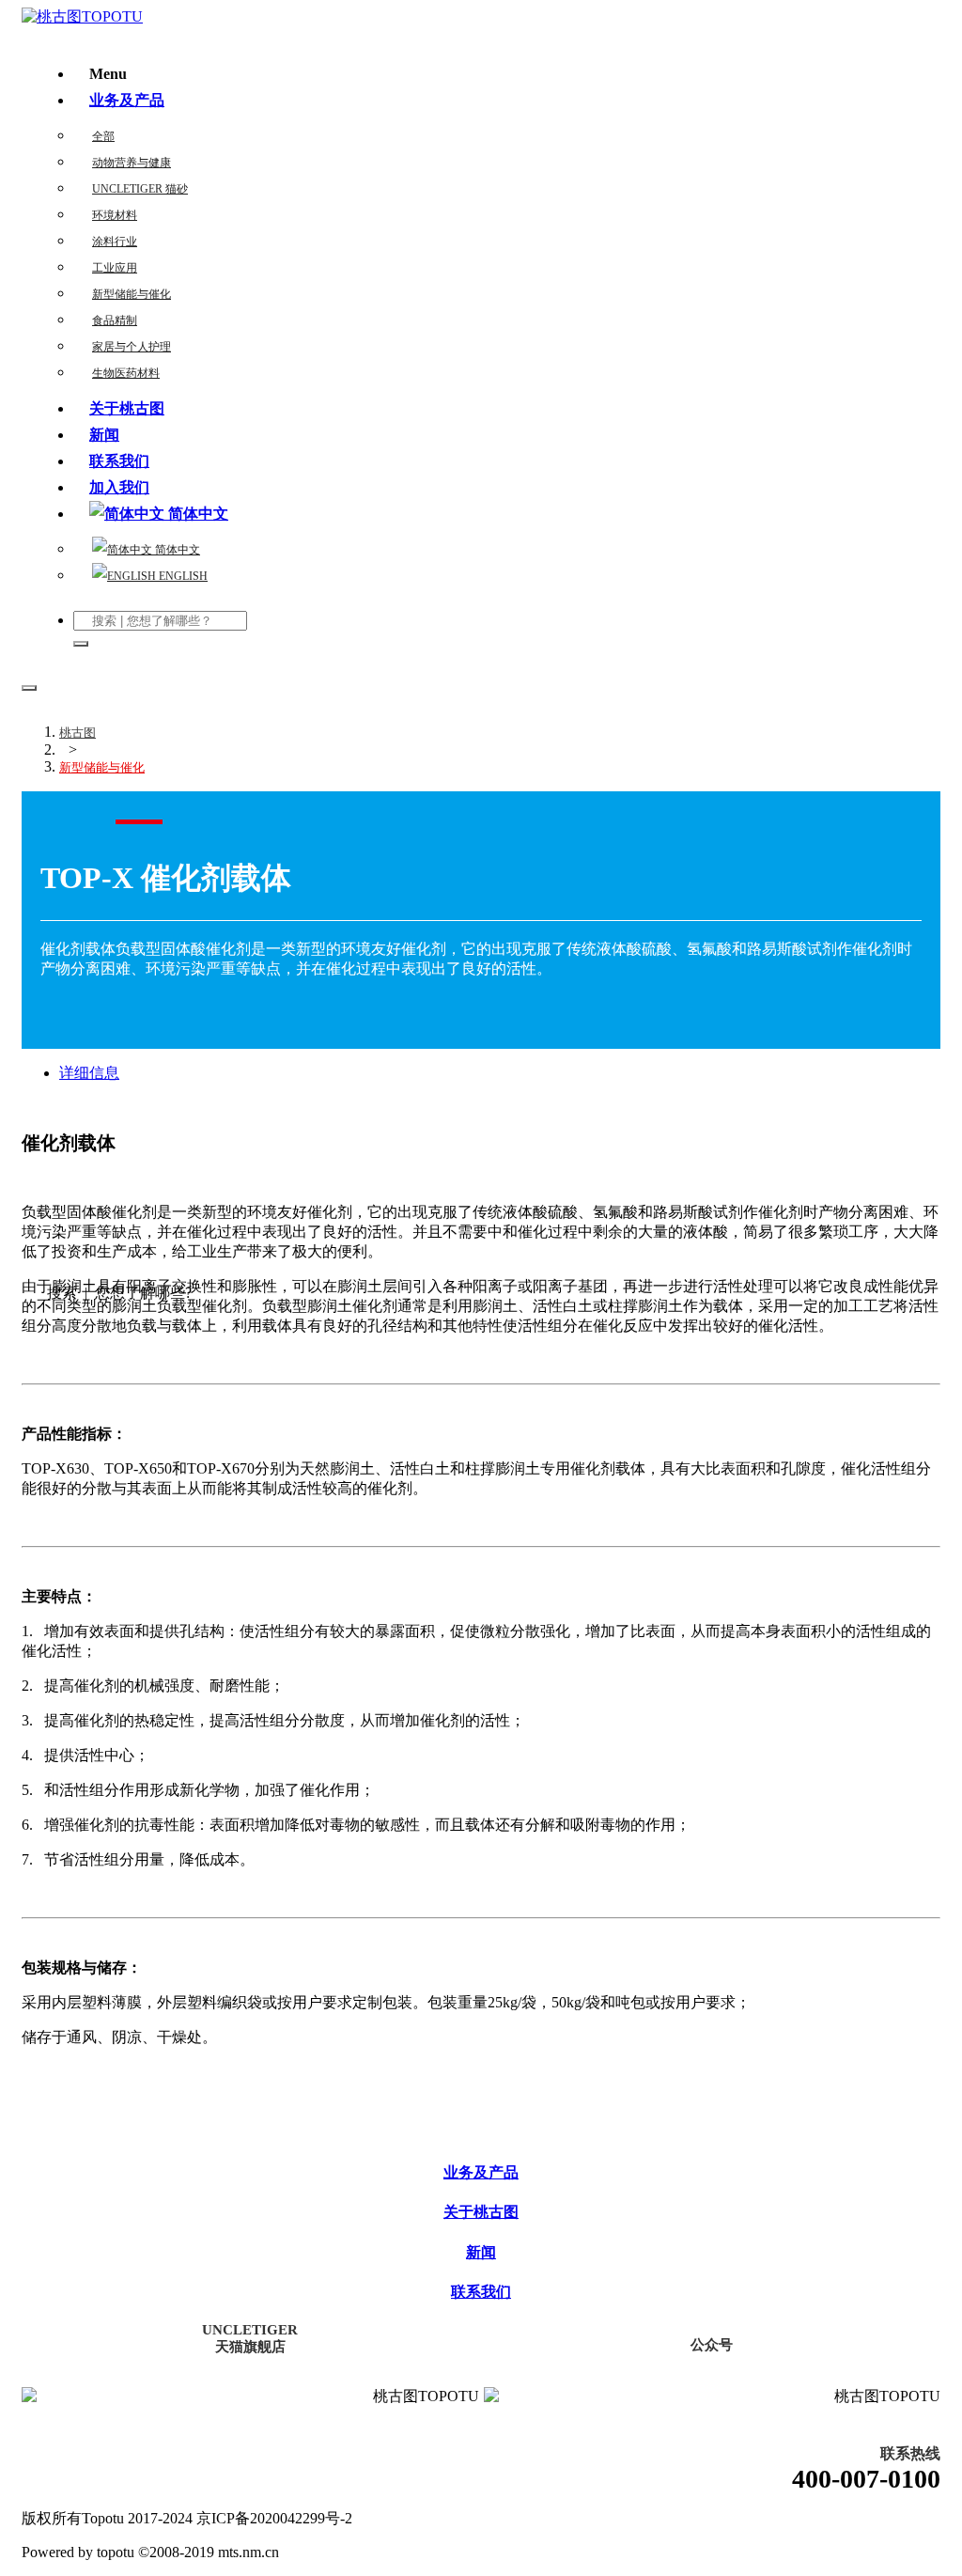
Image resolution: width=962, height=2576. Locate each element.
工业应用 (115, 268)
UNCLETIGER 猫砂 (140, 189)
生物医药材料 (126, 373)
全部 (103, 136)
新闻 (104, 435)
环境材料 (115, 215)
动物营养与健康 (132, 163)
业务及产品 (127, 100)
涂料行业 (115, 242)
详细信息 (89, 1073)
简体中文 (176, 550)
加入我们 (119, 487)
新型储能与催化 (132, 294)
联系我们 (119, 461)
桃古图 (78, 733)
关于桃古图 (127, 408)
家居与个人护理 (132, 347)
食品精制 (115, 320)
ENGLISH (182, 576)
